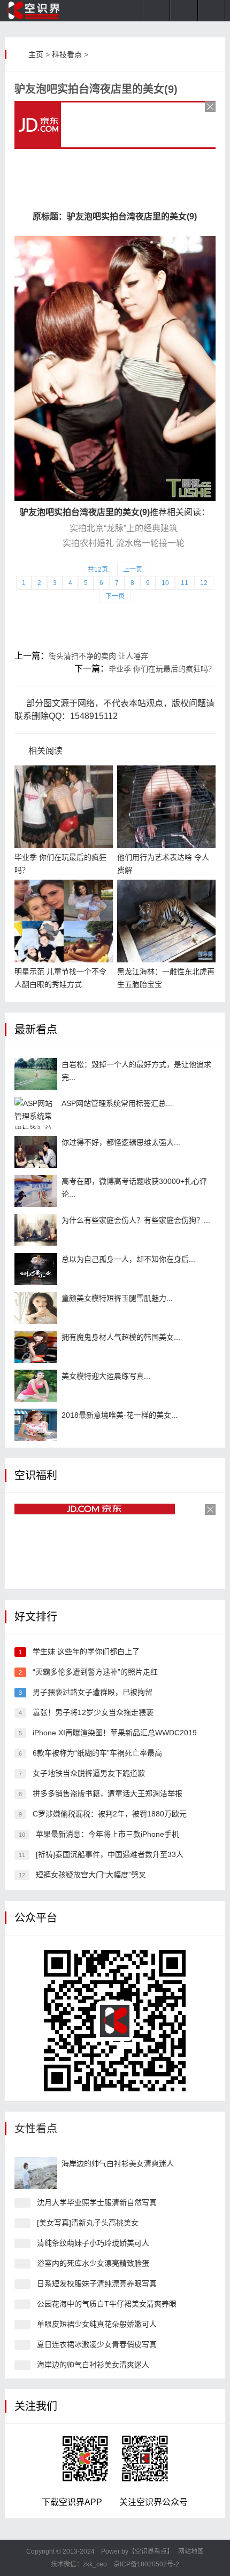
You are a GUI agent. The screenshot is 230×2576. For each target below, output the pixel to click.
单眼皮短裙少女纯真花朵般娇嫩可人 (97, 2324)
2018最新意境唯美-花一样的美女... (120, 1415)
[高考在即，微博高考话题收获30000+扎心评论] (36, 1191)
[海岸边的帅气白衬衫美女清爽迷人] (36, 2173)
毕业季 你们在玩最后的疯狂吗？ (162, 669)
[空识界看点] (40, 11)
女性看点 (36, 2129)
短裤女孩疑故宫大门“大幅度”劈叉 (91, 1875)
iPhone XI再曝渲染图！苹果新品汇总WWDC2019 (115, 1733)
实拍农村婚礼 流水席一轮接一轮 (124, 543)
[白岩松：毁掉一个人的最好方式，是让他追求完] (36, 1074)
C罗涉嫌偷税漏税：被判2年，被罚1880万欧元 (110, 1814)
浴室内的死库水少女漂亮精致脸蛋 (93, 2263)
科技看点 (67, 54)
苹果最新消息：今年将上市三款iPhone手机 (108, 1834)
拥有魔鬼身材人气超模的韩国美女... (121, 1337)
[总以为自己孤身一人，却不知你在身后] (36, 1269)
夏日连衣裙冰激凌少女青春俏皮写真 (97, 2344)
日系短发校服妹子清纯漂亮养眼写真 (97, 2283)
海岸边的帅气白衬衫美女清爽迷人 (118, 2163)
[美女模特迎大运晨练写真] (36, 1386)
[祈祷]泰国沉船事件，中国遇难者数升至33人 (110, 1854)
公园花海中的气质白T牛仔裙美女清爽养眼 (107, 2304)
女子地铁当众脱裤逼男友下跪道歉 (89, 1773)
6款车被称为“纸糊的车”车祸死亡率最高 (97, 1753)
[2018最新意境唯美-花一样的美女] (36, 1425)
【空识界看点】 (151, 2551)
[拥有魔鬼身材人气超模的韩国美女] (36, 1347)
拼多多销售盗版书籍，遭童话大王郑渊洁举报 (108, 1793)
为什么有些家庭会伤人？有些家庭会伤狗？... (136, 1220)
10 (165, 583)
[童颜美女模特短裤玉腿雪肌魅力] (36, 1308)
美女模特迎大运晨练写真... (106, 1376)
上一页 (133, 570)
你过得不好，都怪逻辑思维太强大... (121, 1142)
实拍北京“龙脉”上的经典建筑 (124, 528)
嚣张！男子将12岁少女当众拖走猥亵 (93, 1712)
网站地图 (191, 2551)
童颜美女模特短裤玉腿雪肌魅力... (117, 1298)
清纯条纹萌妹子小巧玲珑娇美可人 (93, 2243)
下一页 (115, 596)
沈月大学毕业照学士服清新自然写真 (97, 2202)
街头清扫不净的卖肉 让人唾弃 (98, 656)
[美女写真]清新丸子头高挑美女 (88, 2223)
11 (185, 583)
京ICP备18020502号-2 (145, 2564)
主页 (36, 54)
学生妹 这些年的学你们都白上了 (86, 1652)
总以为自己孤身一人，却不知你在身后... (128, 1259)
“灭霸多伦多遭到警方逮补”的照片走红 (95, 1672)
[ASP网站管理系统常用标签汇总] (36, 1113)
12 (204, 583)
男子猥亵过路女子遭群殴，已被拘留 (93, 1692)
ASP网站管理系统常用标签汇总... (117, 1103)
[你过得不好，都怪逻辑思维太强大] (36, 1152)
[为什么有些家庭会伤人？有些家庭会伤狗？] (36, 1230)
